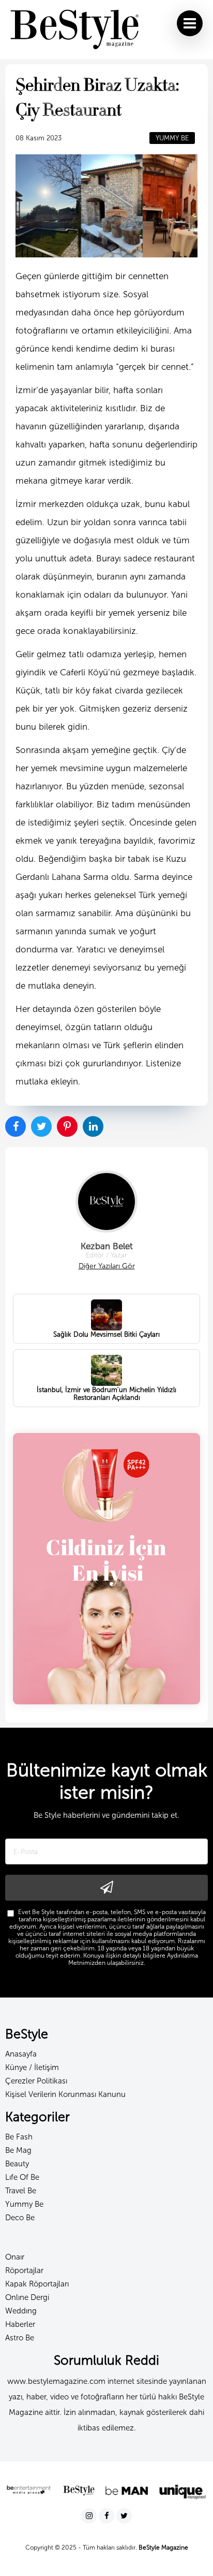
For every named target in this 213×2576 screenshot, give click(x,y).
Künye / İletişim (32, 2067)
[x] (124, 2516)
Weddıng (21, 2311)
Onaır (15, 2257)
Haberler (20, 2324)
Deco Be (20, 2218)
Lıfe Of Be (22, 2177)
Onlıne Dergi (27, 2297)
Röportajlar (24, 2270)
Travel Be (21, 2191)
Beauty (17, 2164)
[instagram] (90, 2516)
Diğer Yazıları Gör (107, 1266)
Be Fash (19, 2137)
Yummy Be (24, 2204)
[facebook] (108, 2516)
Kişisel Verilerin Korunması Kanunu (65, 2094)
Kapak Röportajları (37, 2284)
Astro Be (20, 2338)
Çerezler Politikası (36, 2081)
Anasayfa (21, 2054)
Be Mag (18, 2150)
